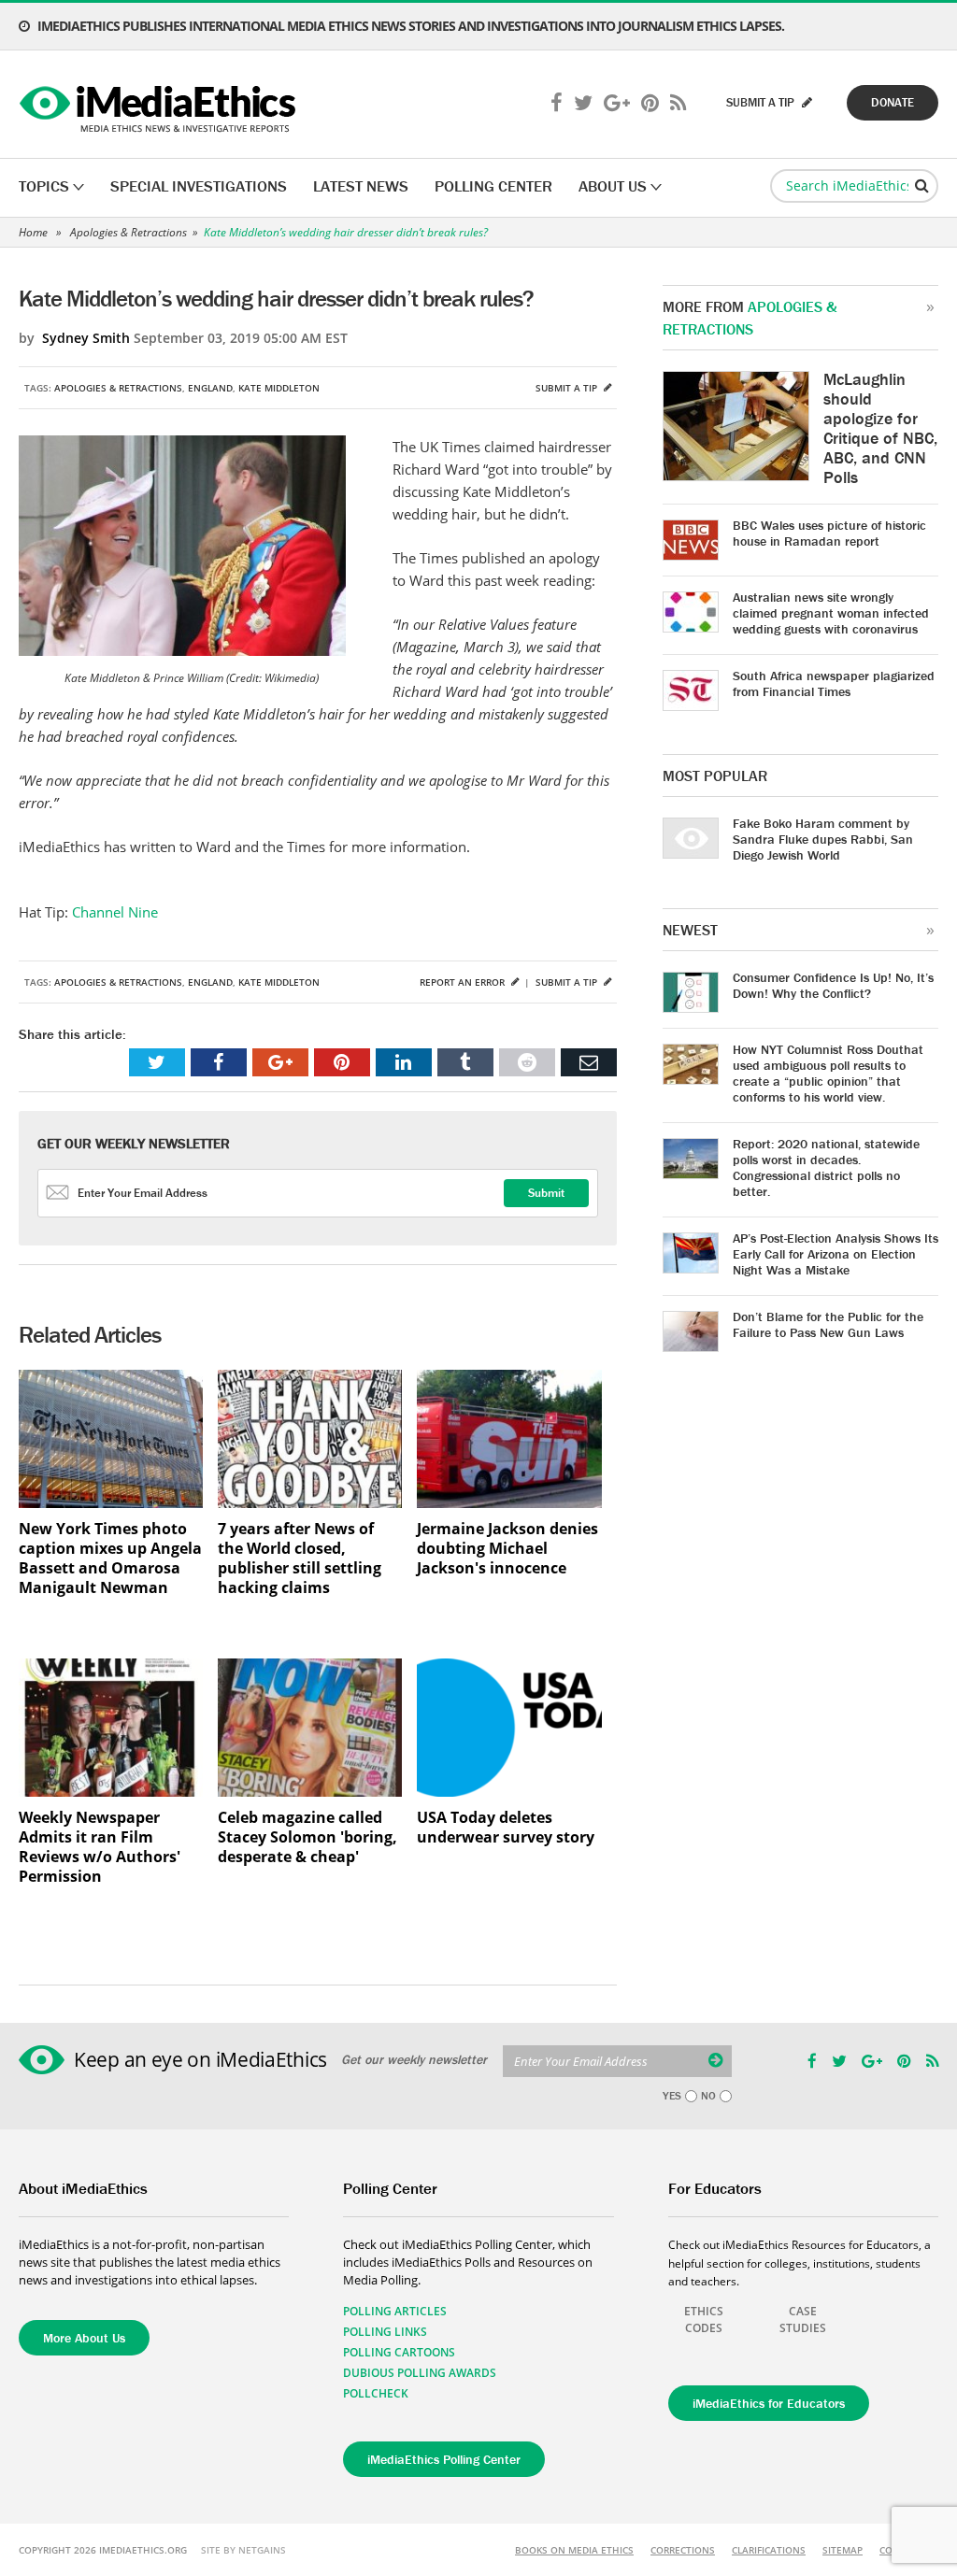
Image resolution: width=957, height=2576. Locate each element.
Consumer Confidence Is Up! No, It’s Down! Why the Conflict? (833, 985)
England (210, 388)
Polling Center (493, 186)
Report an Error (464, 982)
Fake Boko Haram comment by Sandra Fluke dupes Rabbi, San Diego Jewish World (823, 839)
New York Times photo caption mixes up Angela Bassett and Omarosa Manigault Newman (110, 1558)
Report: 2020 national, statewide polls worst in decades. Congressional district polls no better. (826, 1167)
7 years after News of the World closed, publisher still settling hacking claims (300, 1558)
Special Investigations (199, 186)
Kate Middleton (279, 388)
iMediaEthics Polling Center (444, 2459)
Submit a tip (568, 388)
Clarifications (769, 2550)
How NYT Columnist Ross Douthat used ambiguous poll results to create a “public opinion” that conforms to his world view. (828, 1073)
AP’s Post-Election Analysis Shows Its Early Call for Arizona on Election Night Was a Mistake (836, 1254)
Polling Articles (395, 2311)
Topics (44, 186)
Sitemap (843, 2550)
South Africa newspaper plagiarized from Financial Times (834, 683)
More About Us (84, 2338)
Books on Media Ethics (574, 2550)
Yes (672, 2096)
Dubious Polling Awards (420, 2373)
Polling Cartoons (399, 2352)
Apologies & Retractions (129, 232)
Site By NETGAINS (243, 2550)
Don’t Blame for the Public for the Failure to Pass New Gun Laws (828, 1324)
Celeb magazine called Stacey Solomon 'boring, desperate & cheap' (307, 1837)
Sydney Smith (86, 338)
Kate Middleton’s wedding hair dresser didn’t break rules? (346, 232)
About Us (613, 186)
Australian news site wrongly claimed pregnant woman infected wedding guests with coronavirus (831, 613)
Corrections (683, 2550)
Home (33, 232)
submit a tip (762, 102)
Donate (893, 102)
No (708, 2096)
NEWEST (690, 930)
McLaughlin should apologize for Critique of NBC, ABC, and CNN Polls (880, 428)
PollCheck (376, 2393)
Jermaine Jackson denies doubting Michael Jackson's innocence (507, 1549)
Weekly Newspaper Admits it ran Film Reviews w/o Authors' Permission (100, 1847)
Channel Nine (115, 912)
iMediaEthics (160, 105)
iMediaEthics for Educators (769, 2403)
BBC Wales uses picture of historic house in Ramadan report (829, 533)
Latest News (361, 186)
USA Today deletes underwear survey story (506, 1828)
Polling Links (385, 2332)
